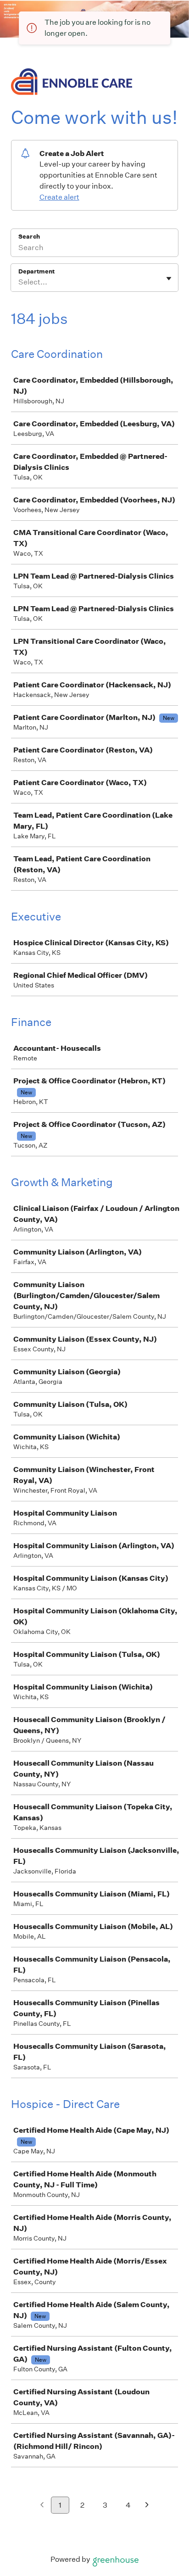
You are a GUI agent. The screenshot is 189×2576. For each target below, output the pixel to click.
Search (29, 237)
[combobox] (19, 282)
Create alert (59, 197)
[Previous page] (42, 2506)
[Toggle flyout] (169, 279)
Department (36, 271)
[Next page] (147, 2506)
